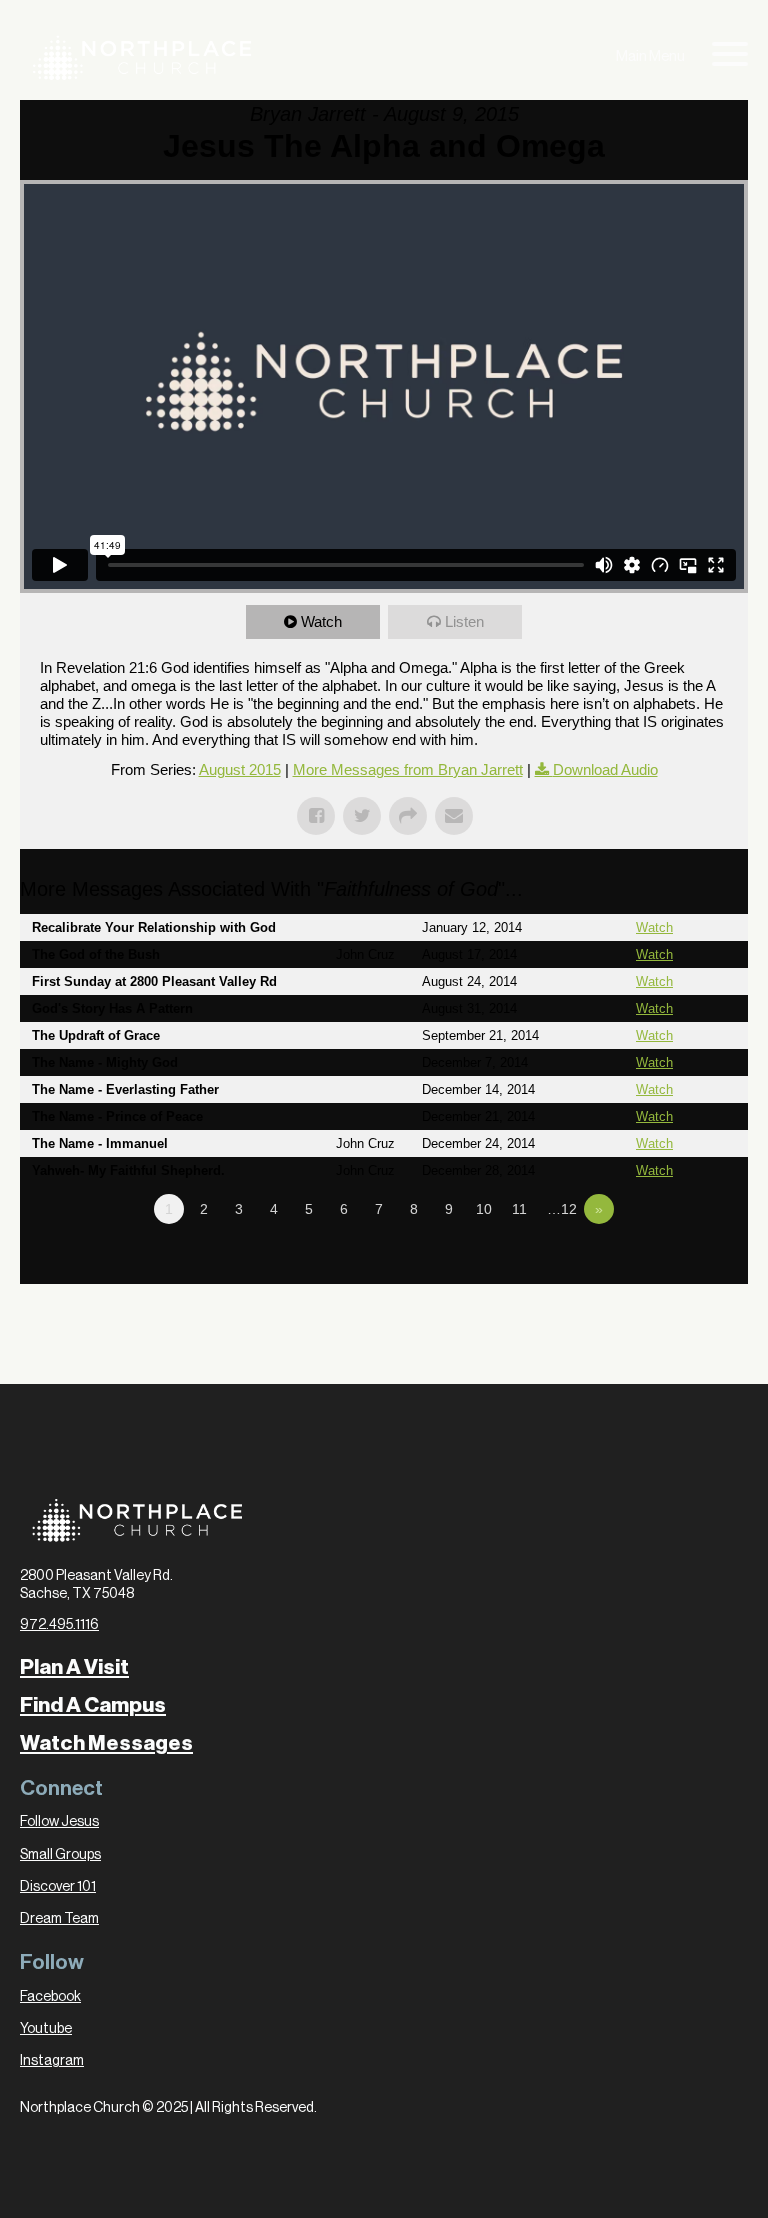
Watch (321, 621)
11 (519, 1209)
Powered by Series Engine (674, 1264)
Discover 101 (58, 1887)
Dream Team (59, 1919)
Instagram (52, 2061)
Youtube (46, 2029)
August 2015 (240, 769)
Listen (464, 621)
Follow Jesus (59, 1822)
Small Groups (60, 1855)
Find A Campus (93, 1705)
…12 (562, 1209)
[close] (730, 57)
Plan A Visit (74, 1667)
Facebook (50, 1997)
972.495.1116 (59, 1625)
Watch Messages (106, 1743)
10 (484, 1209)
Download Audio (605, 769)
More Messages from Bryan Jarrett (408, 769)
